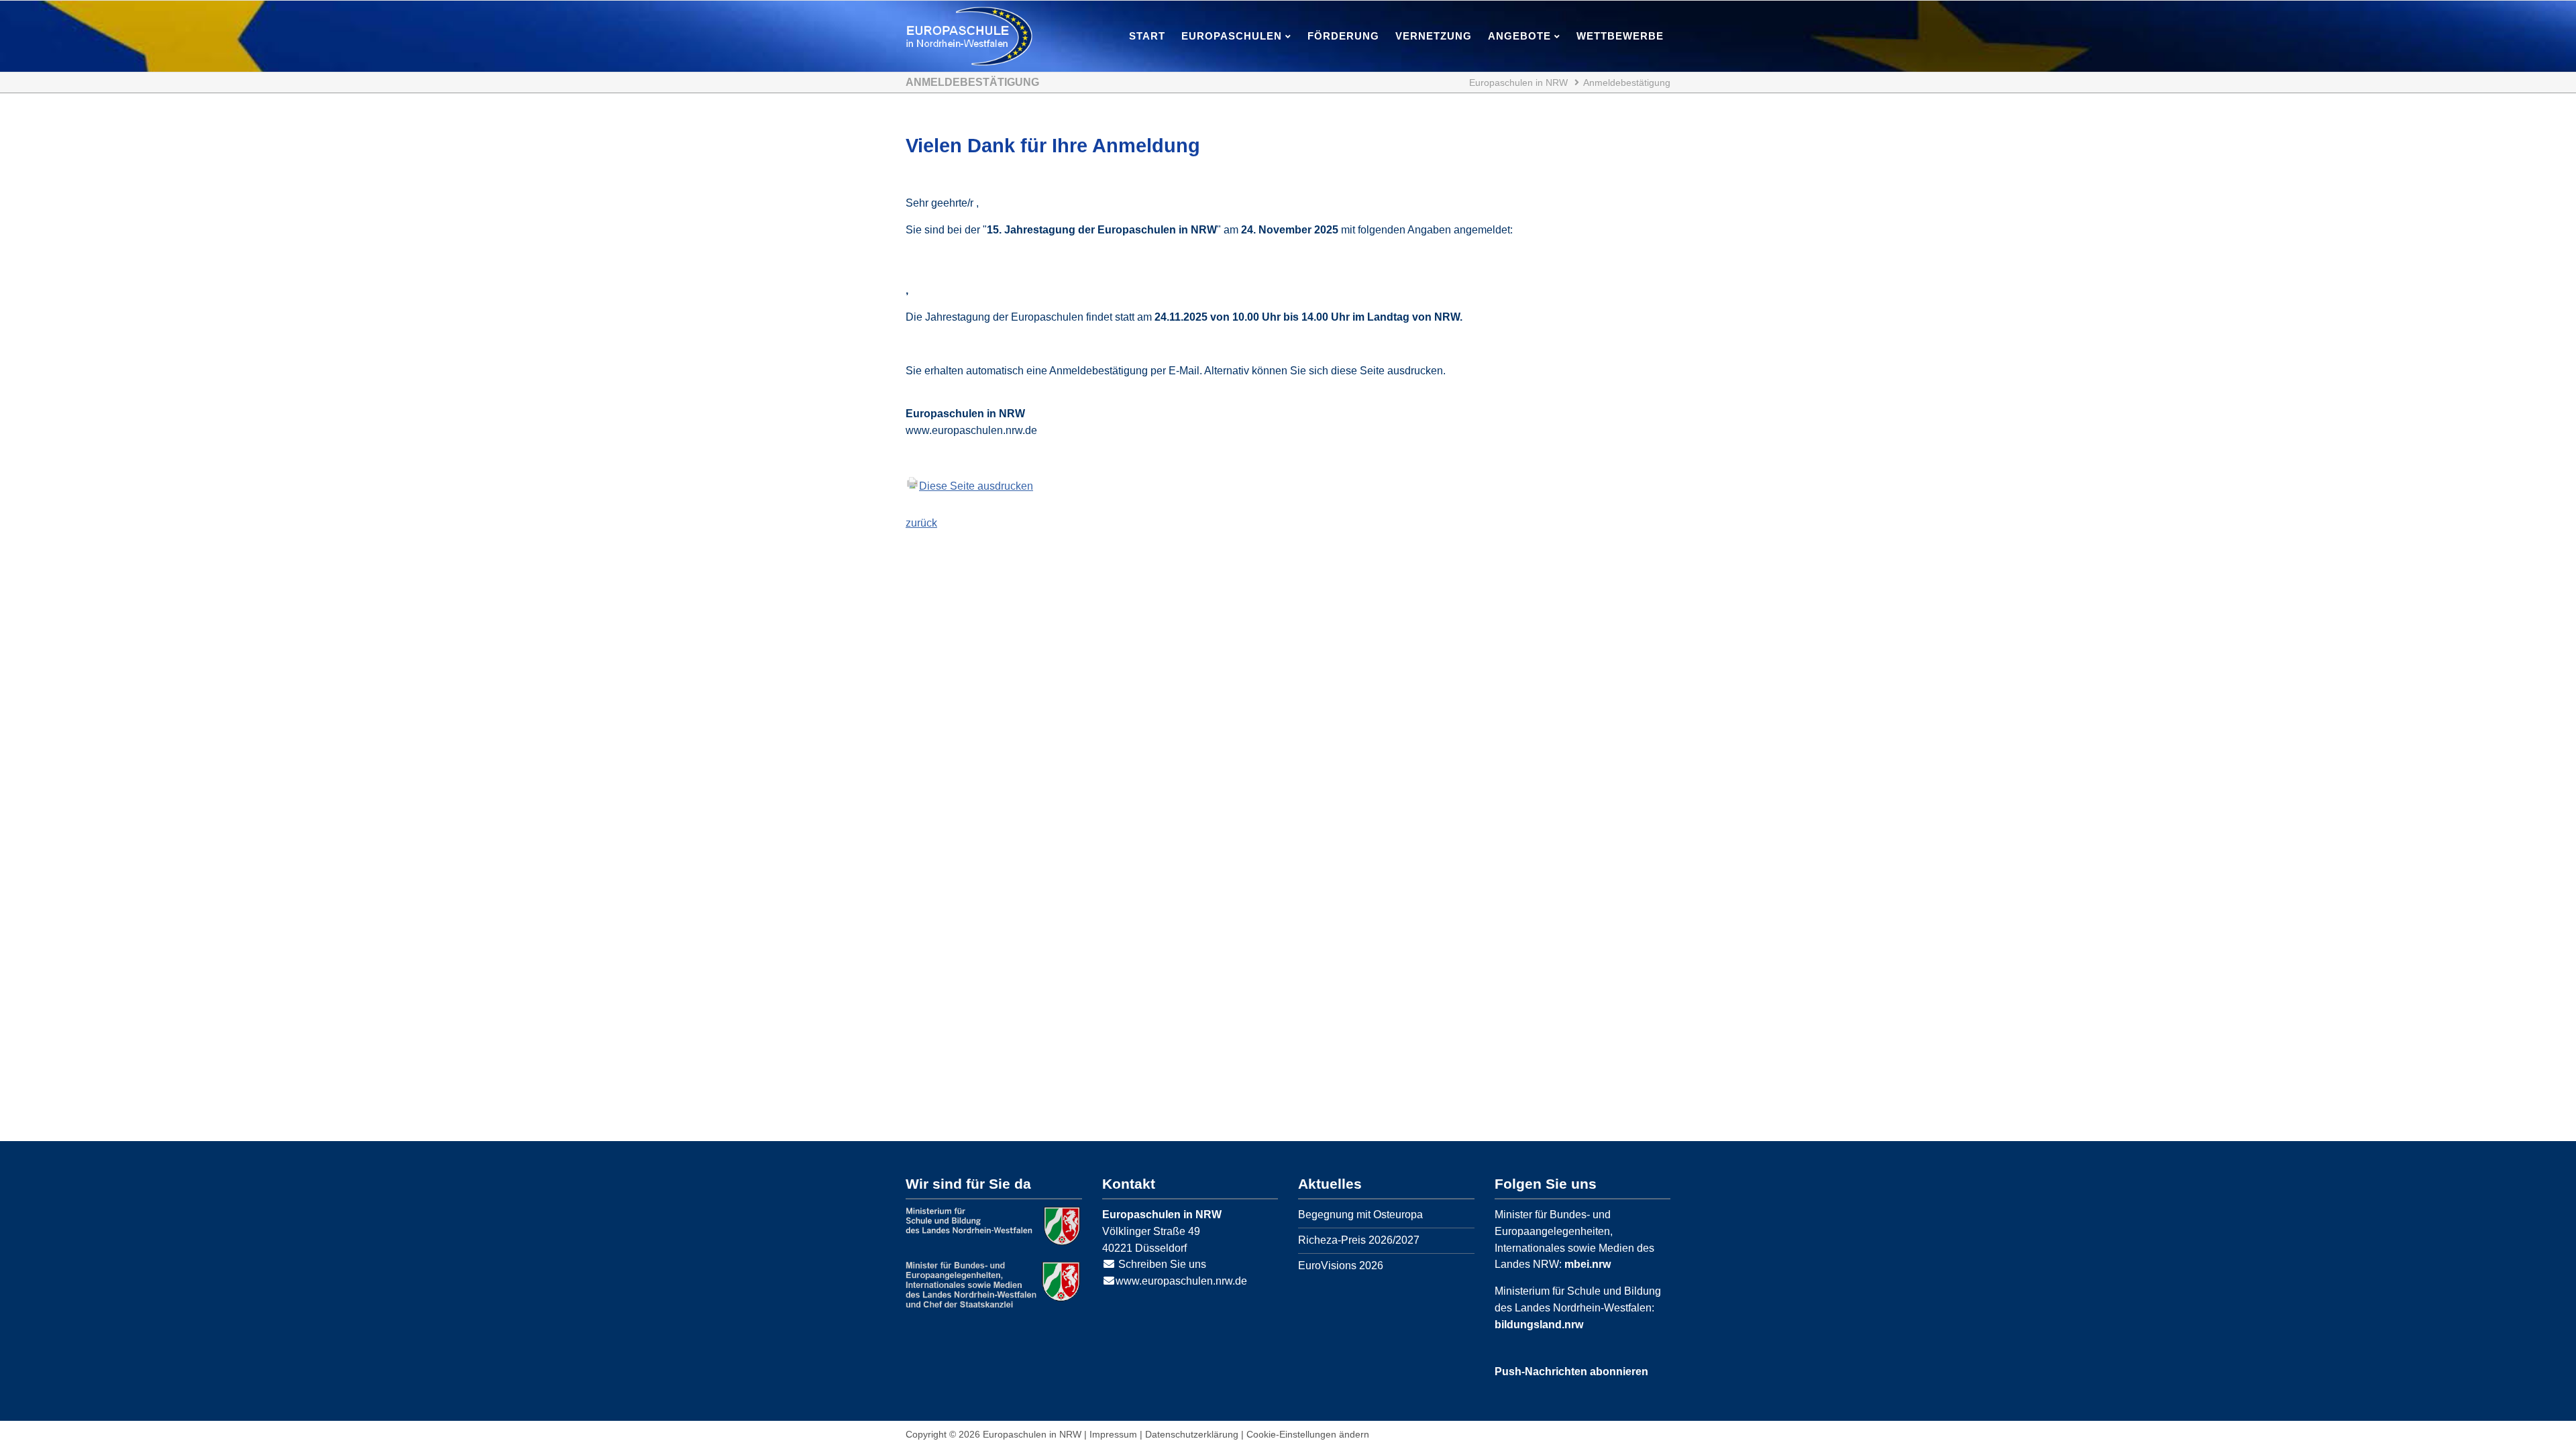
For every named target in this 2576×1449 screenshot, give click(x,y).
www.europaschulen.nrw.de (1181, 1281)
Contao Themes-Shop (969, 36)
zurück (921, 523)
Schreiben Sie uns (1162, 1264)
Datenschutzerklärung (1192, 1434)
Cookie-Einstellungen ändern (1308, 1434)
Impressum (1113, 1434)
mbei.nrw (1588, 1264)
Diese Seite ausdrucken (976, 486)
